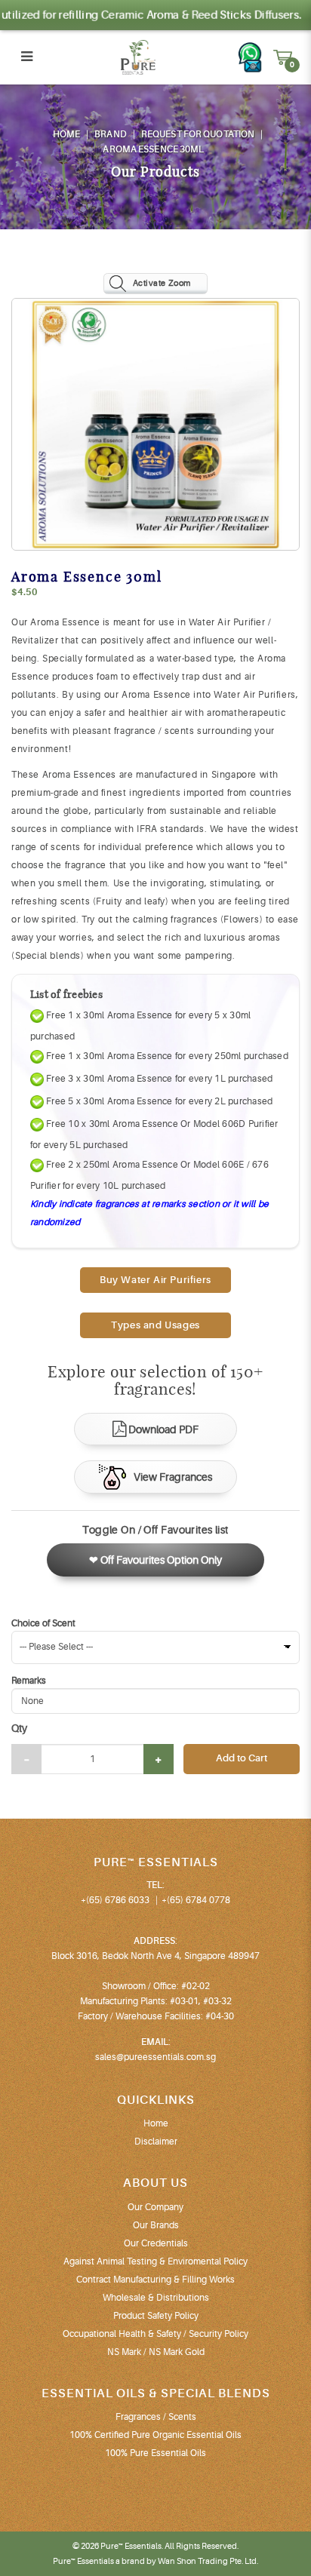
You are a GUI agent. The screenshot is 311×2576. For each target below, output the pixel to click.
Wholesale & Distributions (156, 2298)
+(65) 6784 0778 (196, 1900)
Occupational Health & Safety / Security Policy (155, 2334)
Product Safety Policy (156, 2316)
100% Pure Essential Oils (155, 2453)
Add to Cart (242, 1758)
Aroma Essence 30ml (153, 149)
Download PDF (163, 1429)
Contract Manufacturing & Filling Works (155, 2280)
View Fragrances (173, 1477)
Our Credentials (156, 2243)
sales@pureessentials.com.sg (155, 2057)
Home (66, 134)
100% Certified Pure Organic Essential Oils (155, 2435)
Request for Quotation (198, 134)
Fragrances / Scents (156, 2417)
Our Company (155, 2207)
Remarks (29, 1681)
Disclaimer (156, 2142)
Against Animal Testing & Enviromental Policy (155, 2261)
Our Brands (156, 2225)
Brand (111, 134)
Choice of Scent (43, 1623)
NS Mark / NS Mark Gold (156, 2352)
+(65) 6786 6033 (115, 1900)
